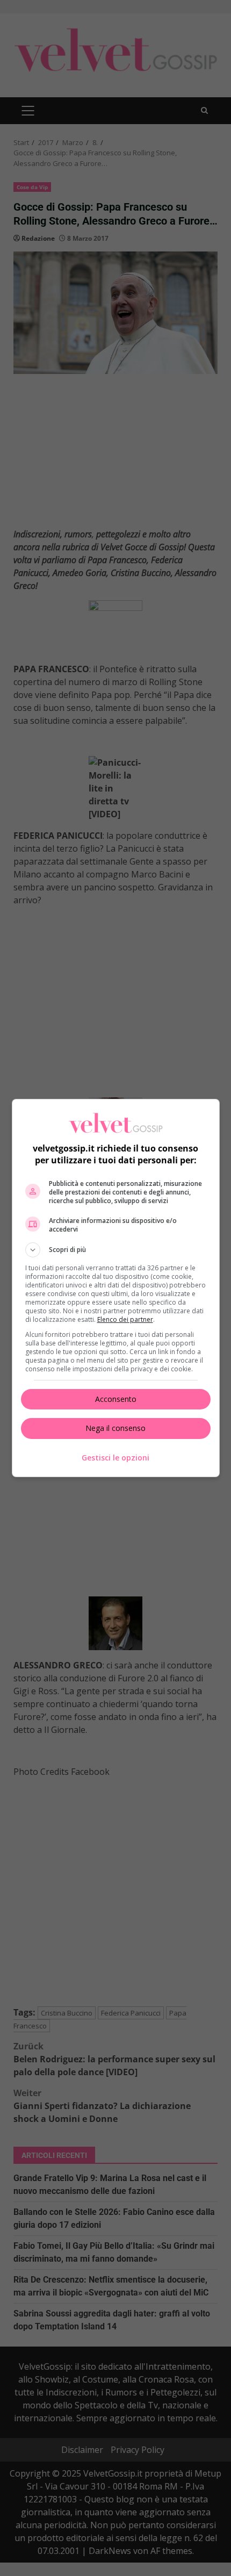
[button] (116, 1250)
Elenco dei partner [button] (125, 1319)
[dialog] (116, 1288)
